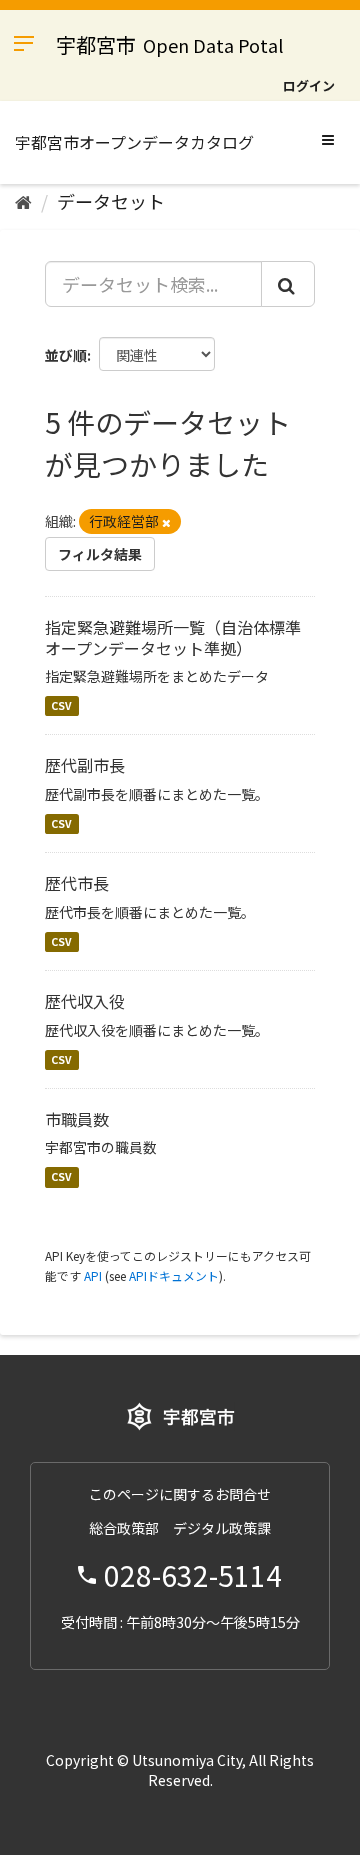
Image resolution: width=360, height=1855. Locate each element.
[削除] (166, 522)
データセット (111, 201)
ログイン (309, 85)
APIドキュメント (174, 1275)
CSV (61, 705)
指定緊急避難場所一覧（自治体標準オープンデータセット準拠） (173, 637)
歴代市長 (77, 883)
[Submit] (288, 284)
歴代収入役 (85, 1001)
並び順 (66, 355)
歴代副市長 (85, 765)
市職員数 (77, 1119)
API (93, 1275)
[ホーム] (23, 201)
